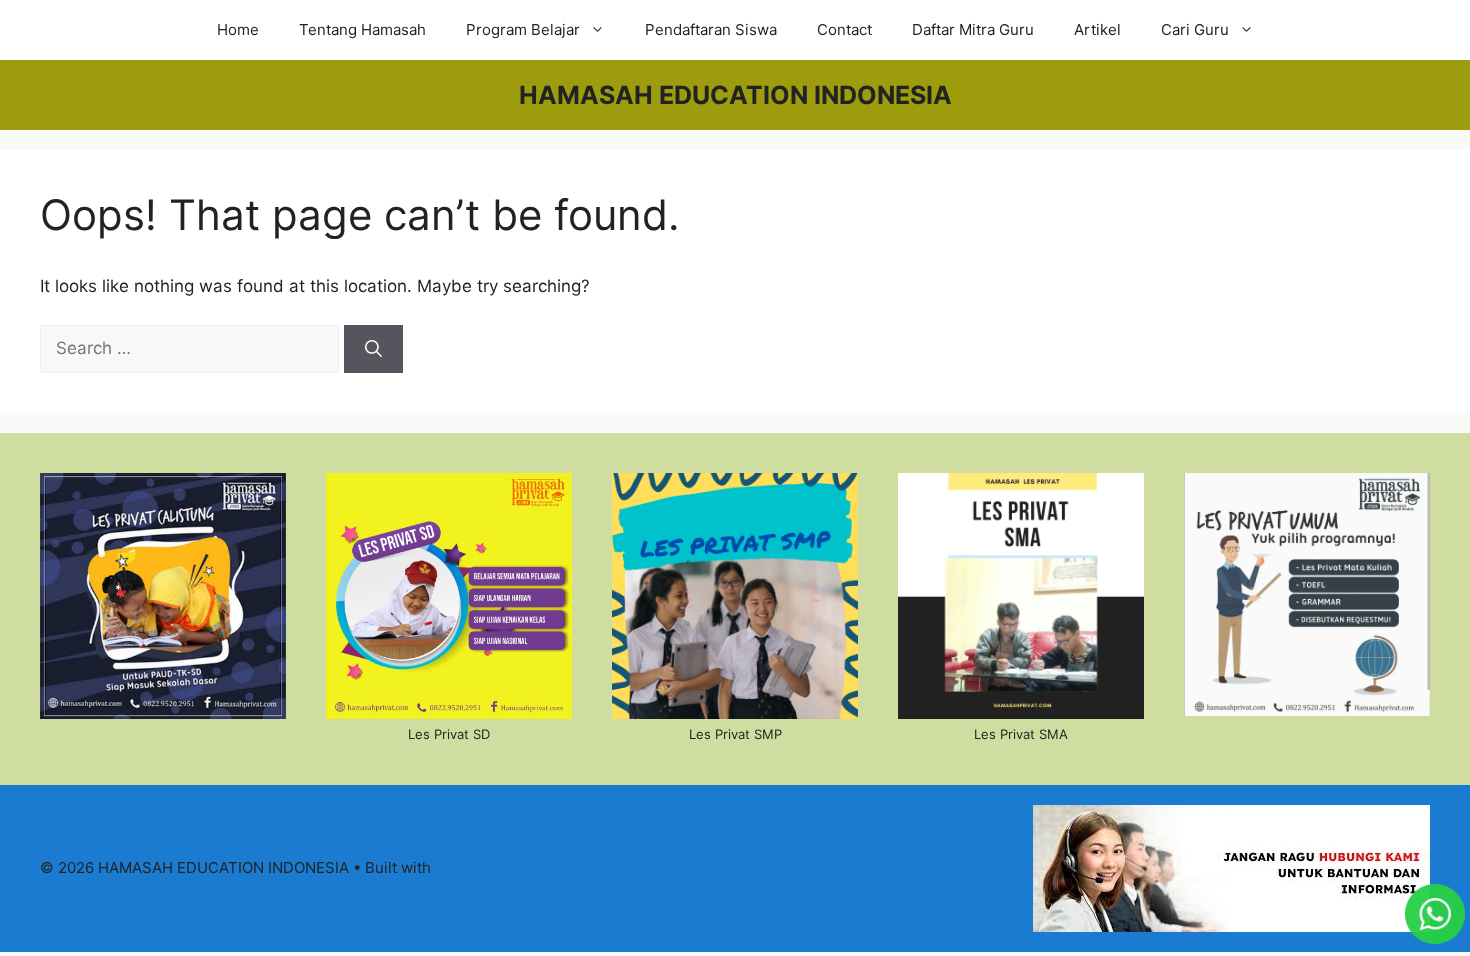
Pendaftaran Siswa (711, 29)
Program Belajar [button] (523, 29)
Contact (844, 29)
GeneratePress (488, 867)
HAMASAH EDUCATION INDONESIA (735, 95)
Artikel (1097, 29)
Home (238, 29)
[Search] (373, 349)
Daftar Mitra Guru (973, 29)
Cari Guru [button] (1195, 29)
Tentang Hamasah (362, 29)
